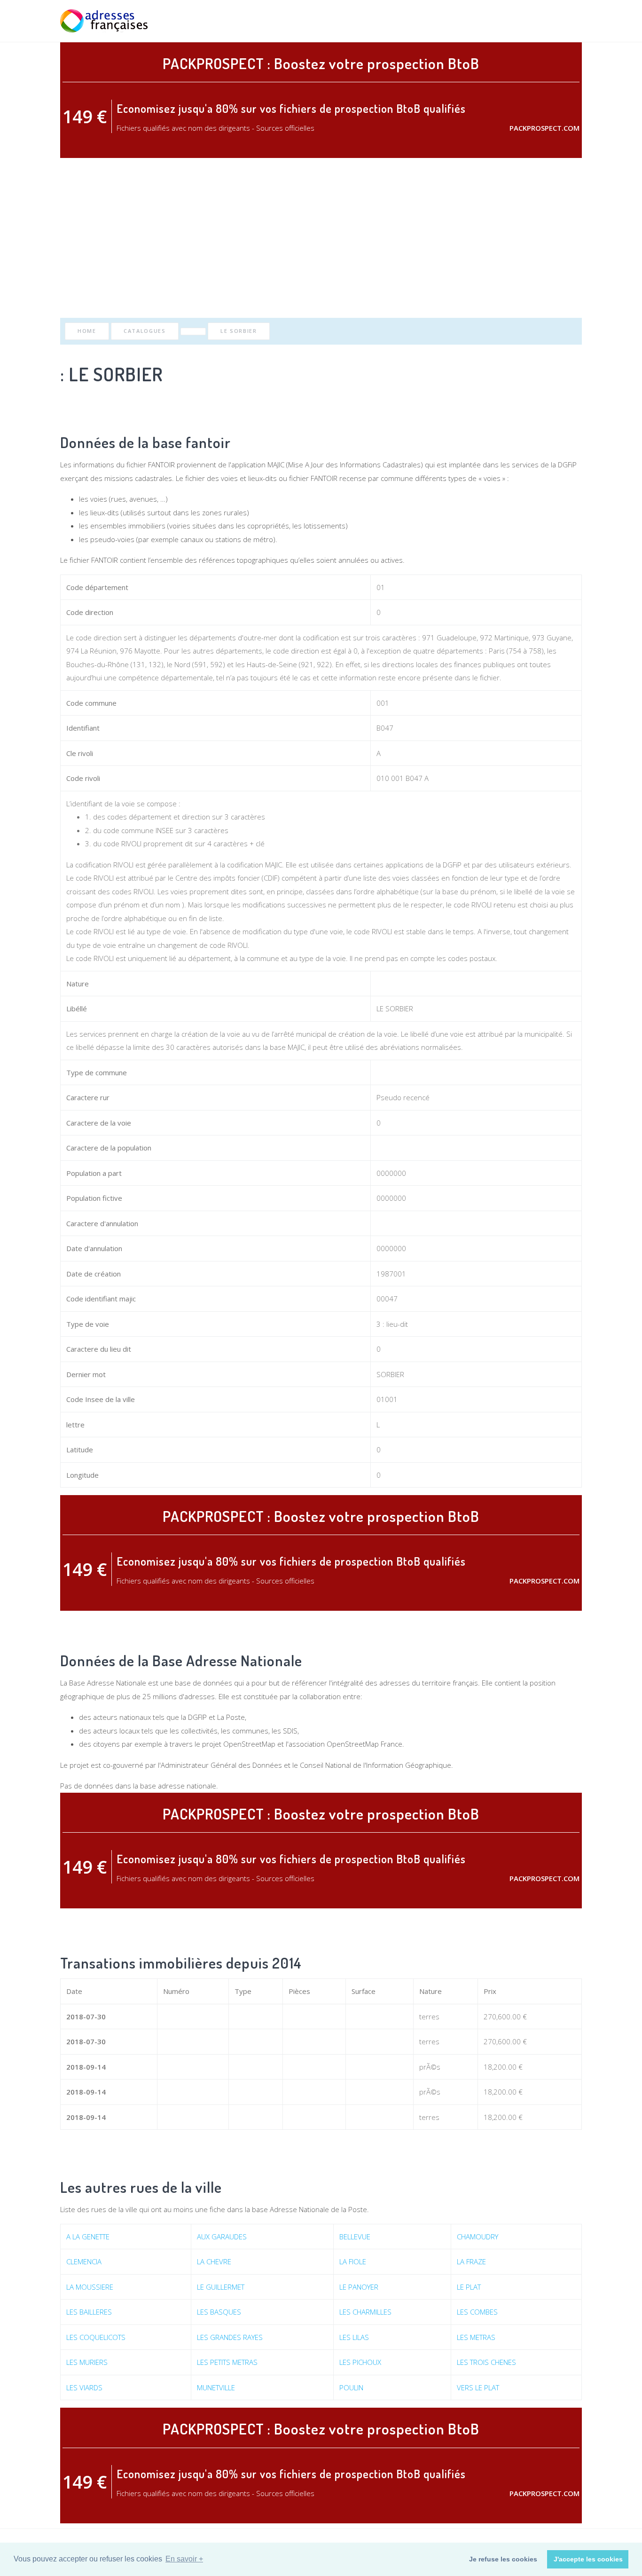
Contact (567, 21)
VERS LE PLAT (478, 2387)
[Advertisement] (321, 238)
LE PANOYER (359, 2287)
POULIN (351, 2387)
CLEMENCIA (84, 2261)
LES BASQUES (219, 2312)
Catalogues (145, 331)
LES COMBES (477, 2312)
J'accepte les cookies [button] (588, 2559)
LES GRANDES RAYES (230, 2337)
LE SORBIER (239, 331)
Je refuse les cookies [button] (503, 2559)
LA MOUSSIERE (90, 2287)
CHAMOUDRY (478, 2237)
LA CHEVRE (214, 2261)
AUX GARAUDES (222, 2237)
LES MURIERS (87, 2362)
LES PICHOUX (360, 2362)
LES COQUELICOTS (96, 2337)
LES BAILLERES (89, 2312)
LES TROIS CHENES (486, 2362)
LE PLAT (469, 2287)
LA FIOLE (353, 2261)
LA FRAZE (471, 2261)
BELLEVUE (355, 2237)
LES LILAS (354, 2337)
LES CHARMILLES (365, 2312)
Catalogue (522, 21)
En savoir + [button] (184, 2559)
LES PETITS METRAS (227, 2362)
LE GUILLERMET (221, 2287)
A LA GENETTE (88, 2237)
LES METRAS (476, 2337)
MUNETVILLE (216, 2387)
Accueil (435, 21)
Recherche (475, 21)
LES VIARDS (84, 2387)
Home (87, 331)
